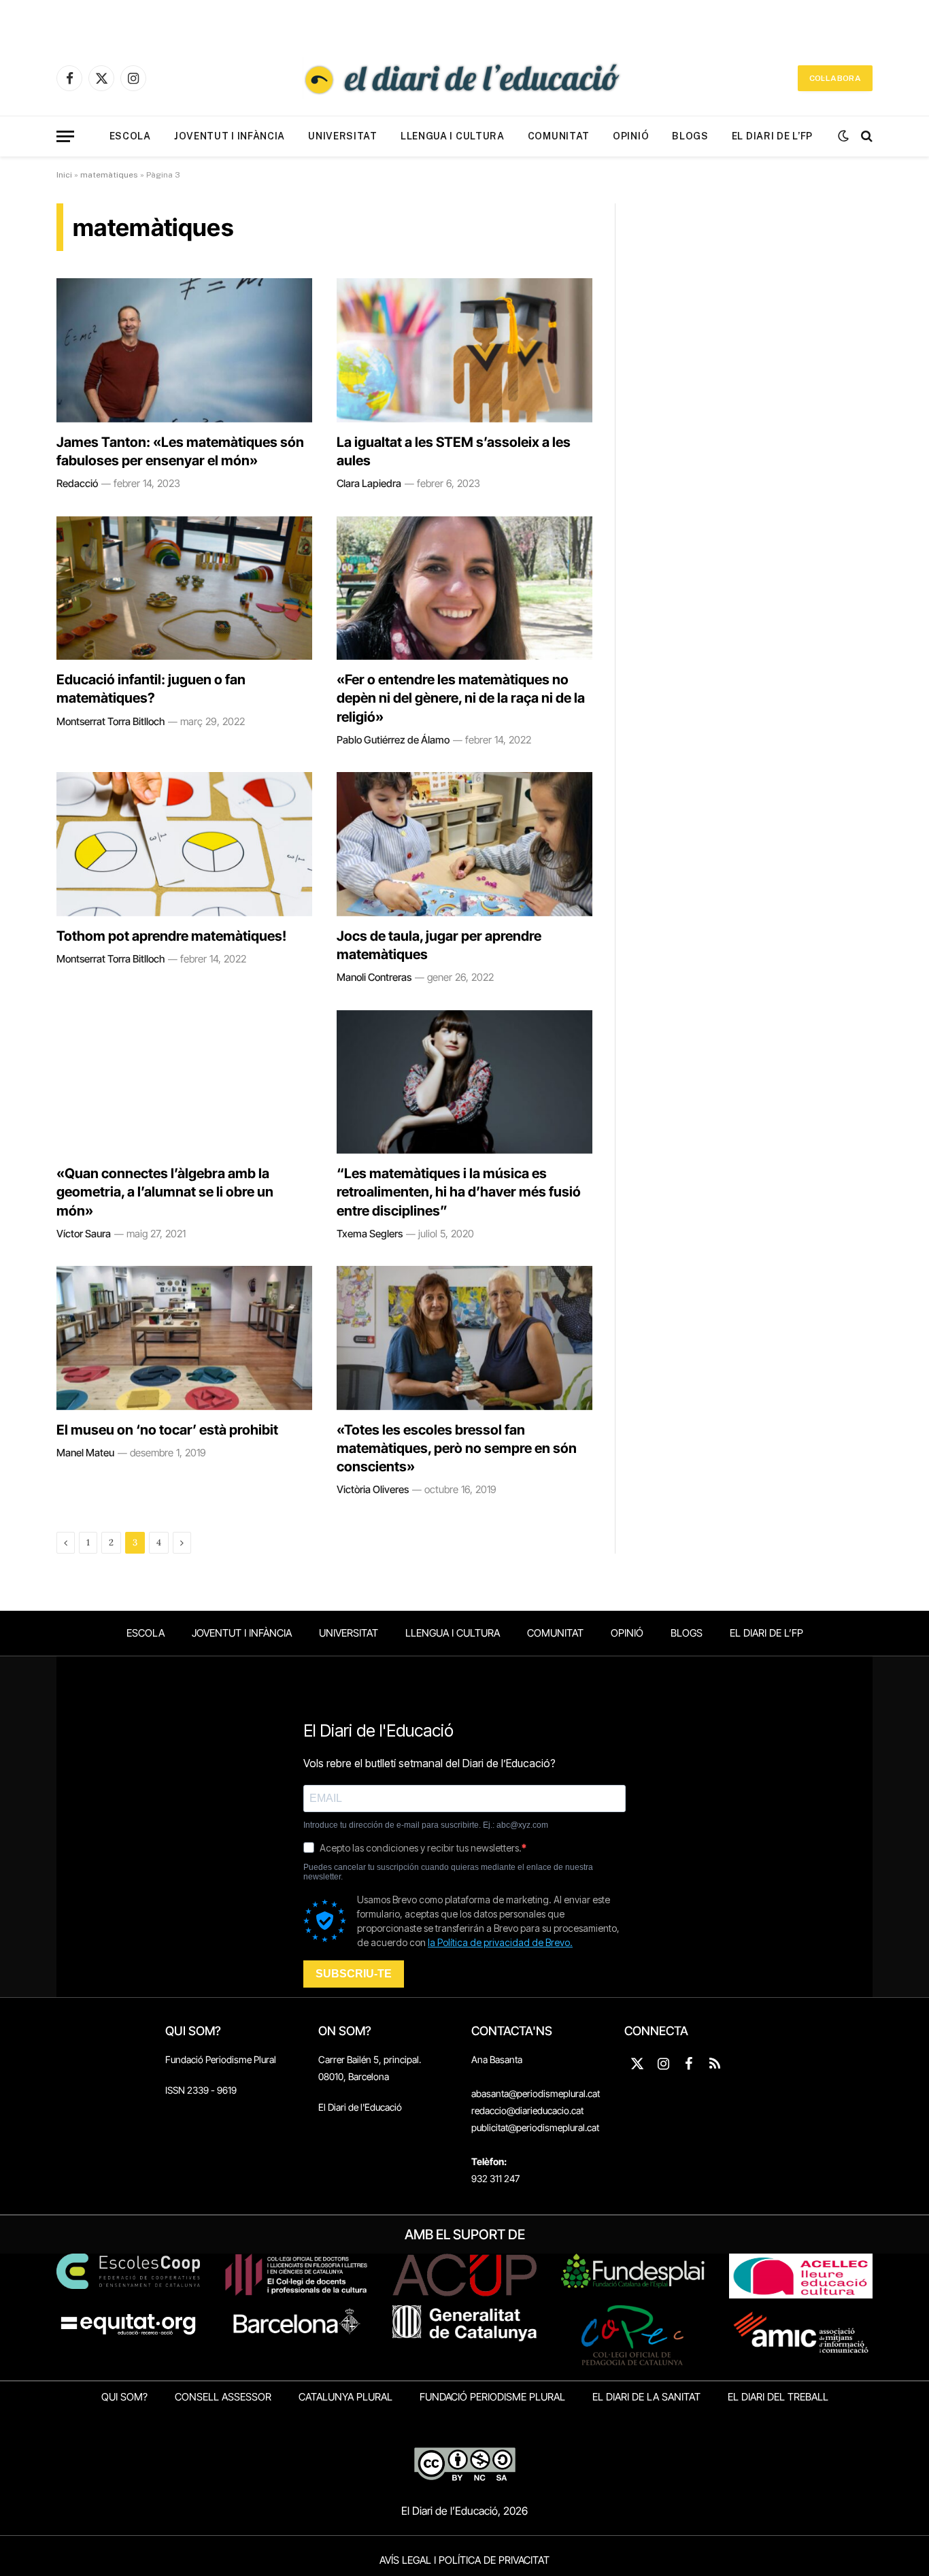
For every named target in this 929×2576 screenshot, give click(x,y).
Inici (64, 175)
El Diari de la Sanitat (646, 2397)
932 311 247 (495, 2178)
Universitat (343, 136)
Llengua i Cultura (453, 136)
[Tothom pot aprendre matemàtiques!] (184, 844)
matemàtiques (109, 175)
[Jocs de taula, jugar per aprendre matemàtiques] (464, 844)
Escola (130, 136)
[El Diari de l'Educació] (464, 78)
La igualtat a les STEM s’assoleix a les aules (454, 451)
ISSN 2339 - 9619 (201, 2090)
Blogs (690, 136)
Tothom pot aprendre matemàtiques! (171, 936)
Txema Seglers (370, 1234)
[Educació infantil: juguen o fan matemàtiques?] (184, 588)
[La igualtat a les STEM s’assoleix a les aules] (464, 350)
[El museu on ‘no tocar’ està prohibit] (184, 1338)
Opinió (631, 136)
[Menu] (65, 136)
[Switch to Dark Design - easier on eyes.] (843, 136)
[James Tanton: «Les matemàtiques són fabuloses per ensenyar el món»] (184, 350)
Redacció (77, 483)
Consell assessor (223, 2397)
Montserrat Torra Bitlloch (111, 721)
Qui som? (124, 2397)
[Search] (865, 136)
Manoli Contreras (374, 977)
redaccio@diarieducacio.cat (527, 2110)
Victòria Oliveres (373, 1489)
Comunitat (559, 136)
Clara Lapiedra (369, 483)
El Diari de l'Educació (360, 2107)
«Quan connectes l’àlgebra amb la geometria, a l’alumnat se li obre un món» (165, 1192)
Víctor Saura (84, 1234)
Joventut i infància (230, 136)
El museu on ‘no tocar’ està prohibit (167, 1430)
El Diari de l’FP (772, 136)
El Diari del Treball (778, 2397)
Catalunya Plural (345, 2397)
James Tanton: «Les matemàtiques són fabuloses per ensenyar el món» (180, 451)
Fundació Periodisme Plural (221, 2059)
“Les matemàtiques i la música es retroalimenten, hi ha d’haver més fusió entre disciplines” (459, 1192)
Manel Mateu (85, 1453)
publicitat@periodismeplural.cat (535, 2127)
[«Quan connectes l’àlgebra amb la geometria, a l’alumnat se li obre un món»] (184, 1082)
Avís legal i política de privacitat (464, 2560)
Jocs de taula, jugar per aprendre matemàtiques (439, 945)
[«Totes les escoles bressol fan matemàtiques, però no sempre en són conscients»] (464, 1338)
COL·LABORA (835, 78)
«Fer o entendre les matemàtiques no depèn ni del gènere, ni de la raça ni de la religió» (461, 698)
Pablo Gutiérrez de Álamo (393, 740)
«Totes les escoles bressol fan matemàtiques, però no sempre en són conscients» (457, 1448)
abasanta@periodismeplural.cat (536, 2093)
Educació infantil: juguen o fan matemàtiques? (151, 689)
